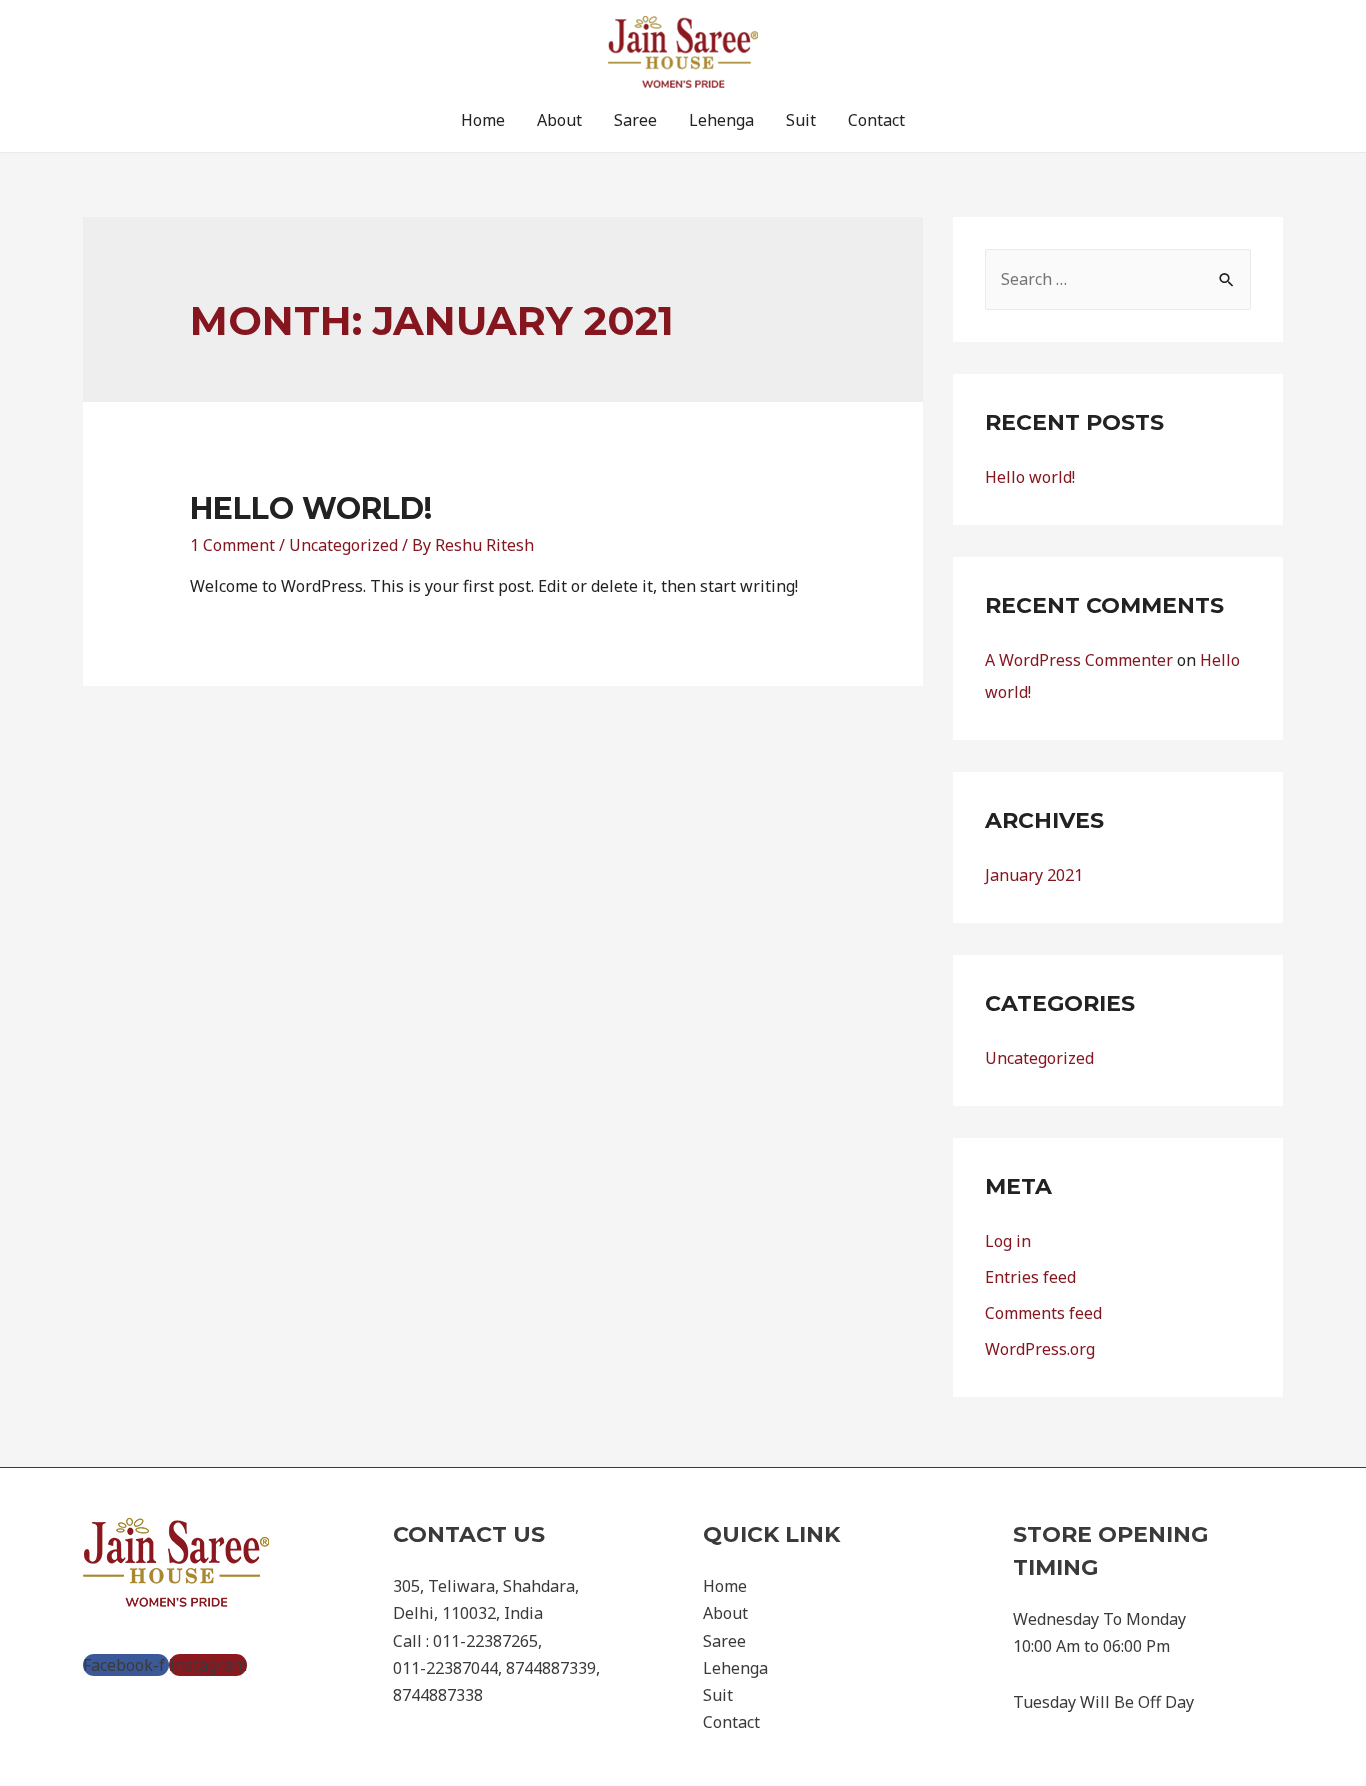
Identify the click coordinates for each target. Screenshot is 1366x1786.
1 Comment (232, 545)
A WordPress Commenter (1079, 660)
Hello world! (311, 508)
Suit (801, 120)
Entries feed (1030, 1277)
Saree (635, 120)
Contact (876, 120)
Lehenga (721, 120)
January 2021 (1034, 875)
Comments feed (1043, 1313)
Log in (1008, 1241)
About (559, 120)
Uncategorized (343, 545)
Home (483, 120)
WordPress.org (1040, 1349)
